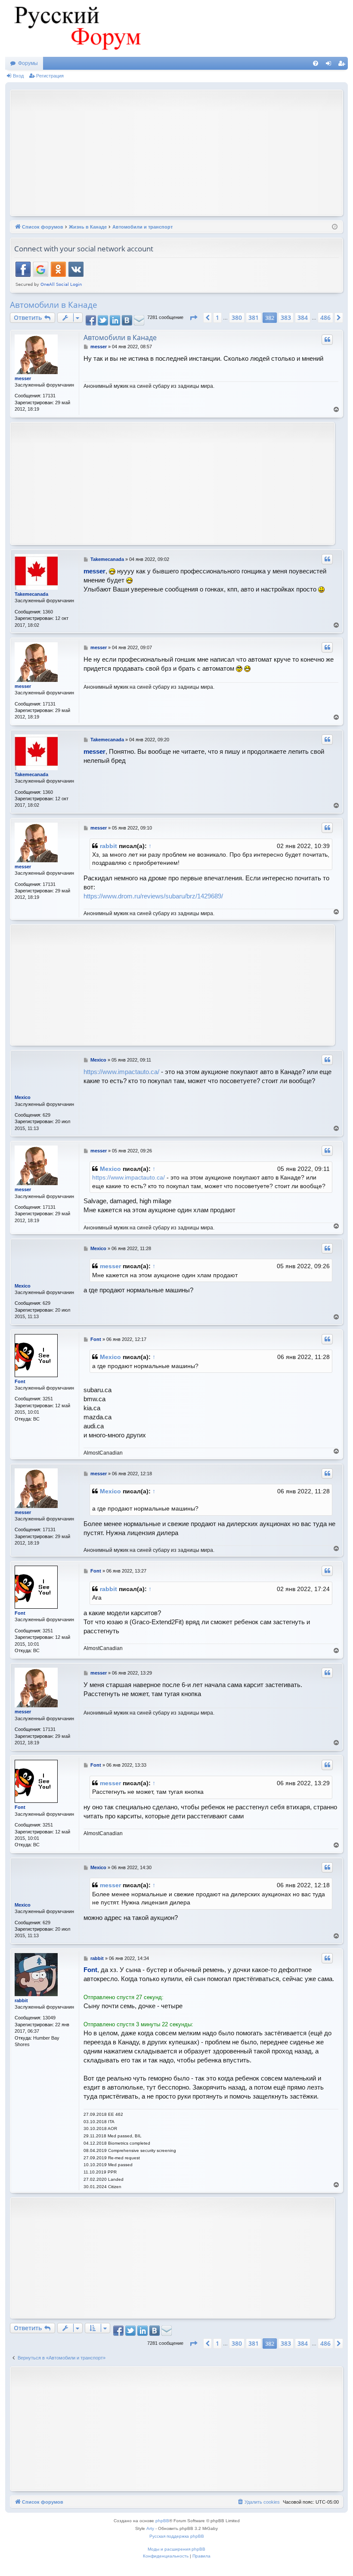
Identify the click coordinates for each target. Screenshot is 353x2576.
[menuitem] (316, 63)
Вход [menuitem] (330, 65)
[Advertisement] (184, 152)
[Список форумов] (76, 28)
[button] (193, 318)
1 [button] (217, 317)
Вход (18, 76)
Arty (150, 2528)
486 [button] (325, 317)
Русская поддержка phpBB (177, 2536)
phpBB (162, 2521)
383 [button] (286, 317)
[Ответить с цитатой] (327, 340)
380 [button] (237, 317)
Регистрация (50, 76)
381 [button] (254, 317)
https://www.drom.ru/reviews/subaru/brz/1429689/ (153, 896)
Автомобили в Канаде (54, 305)
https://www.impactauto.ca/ (121, 1072)
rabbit (108, 846)
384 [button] (303, 317)
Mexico (23, 1097)
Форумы (28, 63)
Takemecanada (31, 594)
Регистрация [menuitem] (343, 65)
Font (20, 1381)
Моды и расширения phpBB (176, 2549)
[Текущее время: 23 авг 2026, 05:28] (335, 227)
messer (23, 378)
